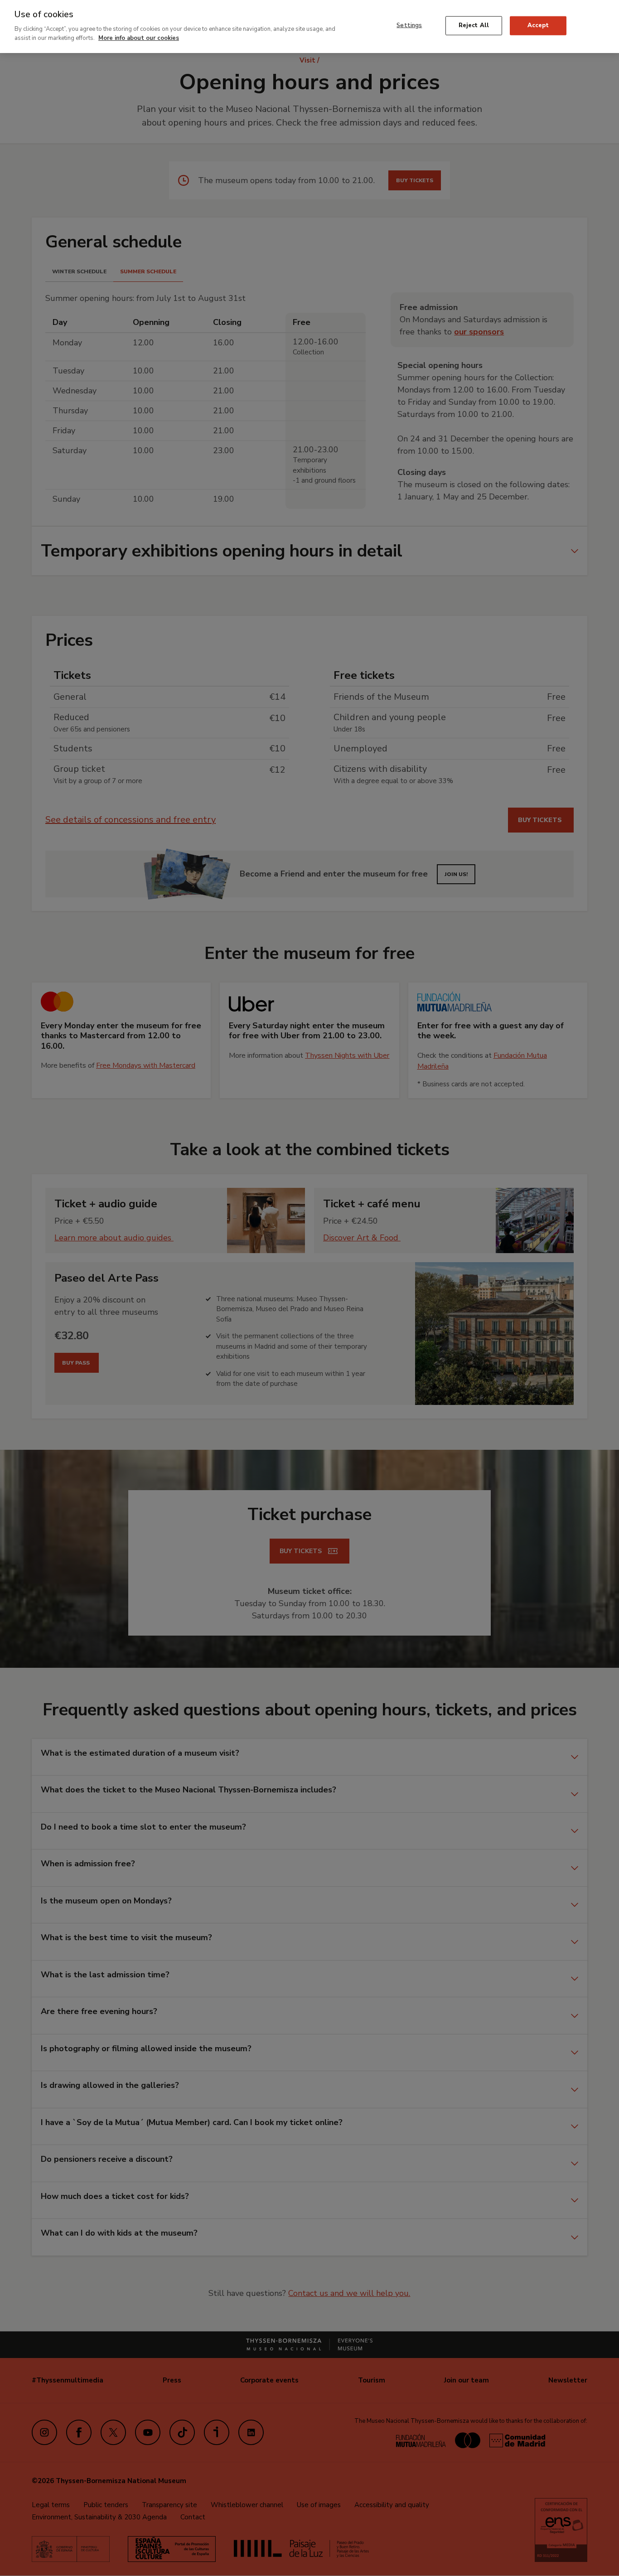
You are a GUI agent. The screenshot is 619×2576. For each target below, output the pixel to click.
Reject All (474, 25)
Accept (538, 25)
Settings (409, 25)
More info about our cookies (139, 38)
